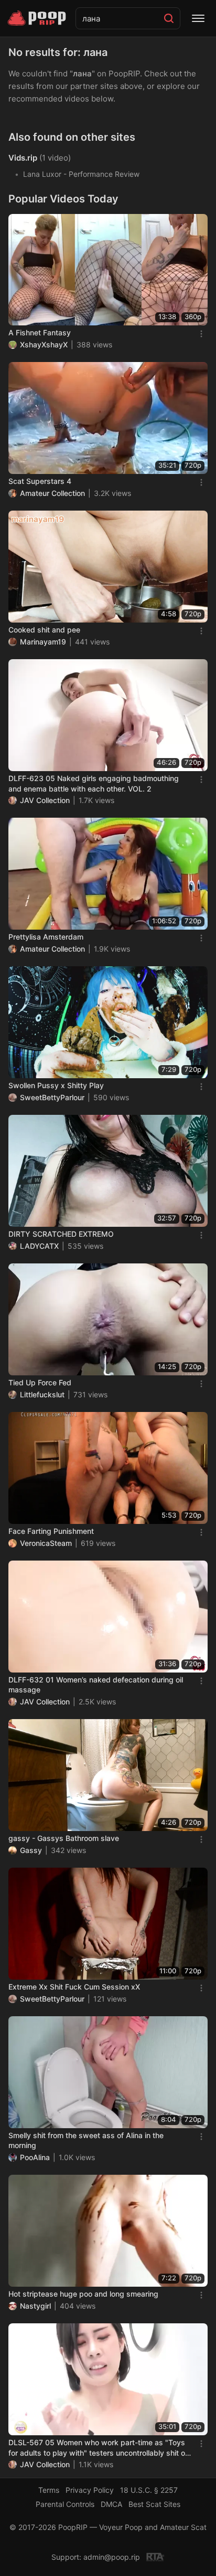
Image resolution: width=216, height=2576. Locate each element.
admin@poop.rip (112, 2557)
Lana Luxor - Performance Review (81, 174)
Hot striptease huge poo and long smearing (83, 2294)
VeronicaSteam (46, 1543)
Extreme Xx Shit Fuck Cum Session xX (74, 1987)
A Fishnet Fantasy (40, 332)
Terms (49, 2490)
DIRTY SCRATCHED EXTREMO (61, 1234)
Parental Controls (65, 2504)
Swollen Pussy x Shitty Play (56, 1085)
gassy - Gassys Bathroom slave (64, 1838)
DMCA (111, 2504)
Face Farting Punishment (51, 1531)
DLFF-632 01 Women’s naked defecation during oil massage (96, 1685)
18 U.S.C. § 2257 (149, 2490)
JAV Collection (45, 800)
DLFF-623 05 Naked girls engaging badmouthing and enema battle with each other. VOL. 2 (94, 783)
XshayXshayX (44, 344)
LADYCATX (39, 1246)
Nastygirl (35, 2306)
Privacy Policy (90, 2490)
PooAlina (35, 2157)
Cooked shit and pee (44, 630)
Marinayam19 (43, 642)
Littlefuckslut (42, 1394)
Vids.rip (23, 158)
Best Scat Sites (154, 2504)
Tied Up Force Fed (40, 1382)
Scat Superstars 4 (40, 481)
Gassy (31, 1850)
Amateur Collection (52, 493)
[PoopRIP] (38, 18)
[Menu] (198, 18)
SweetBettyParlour (52, 1097)
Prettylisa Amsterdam (46, 937)
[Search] (169, 18)
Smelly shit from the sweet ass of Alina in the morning (86, 2140)
